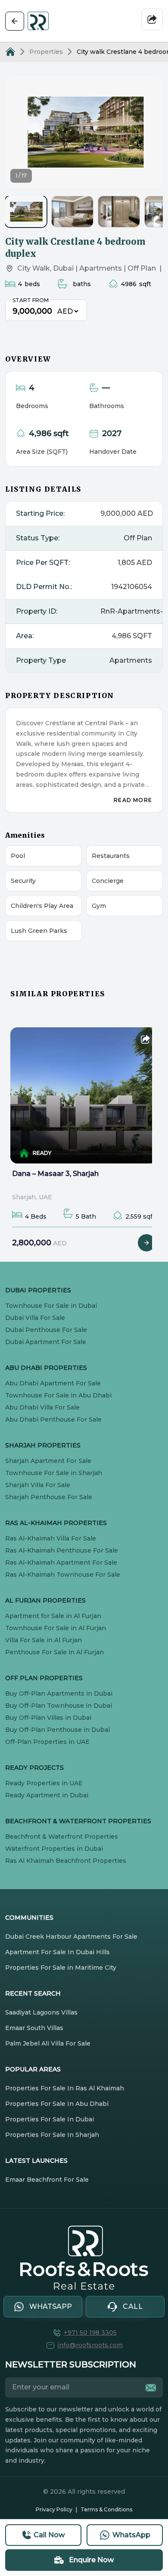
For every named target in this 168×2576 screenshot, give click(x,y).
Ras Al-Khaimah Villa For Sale (51, 1538)
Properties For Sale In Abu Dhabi (57, 2104)
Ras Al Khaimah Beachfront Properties (66, 1861)
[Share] (152, 19)
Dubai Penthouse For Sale (46, 1330)
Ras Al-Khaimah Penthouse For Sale (62, 1550)
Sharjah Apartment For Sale (48, 1461)
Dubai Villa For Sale (35, 1318)
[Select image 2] (72, 212)
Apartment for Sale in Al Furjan (53, 1616)
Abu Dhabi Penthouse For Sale (53, 1419)
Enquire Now (91, 2560)
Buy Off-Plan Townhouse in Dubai (59, 1706)
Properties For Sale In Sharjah (52, 2135)
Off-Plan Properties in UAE (47, 1742)
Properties (46, 52)
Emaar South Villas (34, 2028)
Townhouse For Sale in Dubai (51, 1306)
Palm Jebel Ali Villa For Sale (48, 2043)
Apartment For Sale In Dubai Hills (58, 1952)
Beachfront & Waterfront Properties (62, 1837)
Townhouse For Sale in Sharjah (54, 1473)
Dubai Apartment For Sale (46, 1342)
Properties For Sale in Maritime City (61, 1968)
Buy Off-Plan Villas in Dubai (48, 1718)
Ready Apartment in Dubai (47, 1795)
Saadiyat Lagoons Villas (41, 2012)
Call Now (49, 2535)
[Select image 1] (26, 212)
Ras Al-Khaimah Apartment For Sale (61, 1562)
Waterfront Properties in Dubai (54, 1849)
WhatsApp (131, 2535)
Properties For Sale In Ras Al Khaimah (65, 2088)
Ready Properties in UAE (44, 1783)
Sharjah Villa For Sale (38, 1485)
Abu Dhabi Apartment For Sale (53, 1383)
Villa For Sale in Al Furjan (44, 1640)
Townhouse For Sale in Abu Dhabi (58, 1395)
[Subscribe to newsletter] (151, 2388)
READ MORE (133, 800)
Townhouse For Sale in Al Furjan (56, 1628)
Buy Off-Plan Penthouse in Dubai (58, 1730)
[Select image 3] (119, 212)
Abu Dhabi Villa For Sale (42, 1407)
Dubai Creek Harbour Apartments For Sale (71, 1937)
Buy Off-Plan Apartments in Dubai (59, 1693)
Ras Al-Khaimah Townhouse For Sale (63, 1575)
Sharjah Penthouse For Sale (49, 1497)
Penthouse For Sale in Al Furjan (54, 1652)
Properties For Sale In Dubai (50, 2119)
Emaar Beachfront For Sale (47, 2180)
